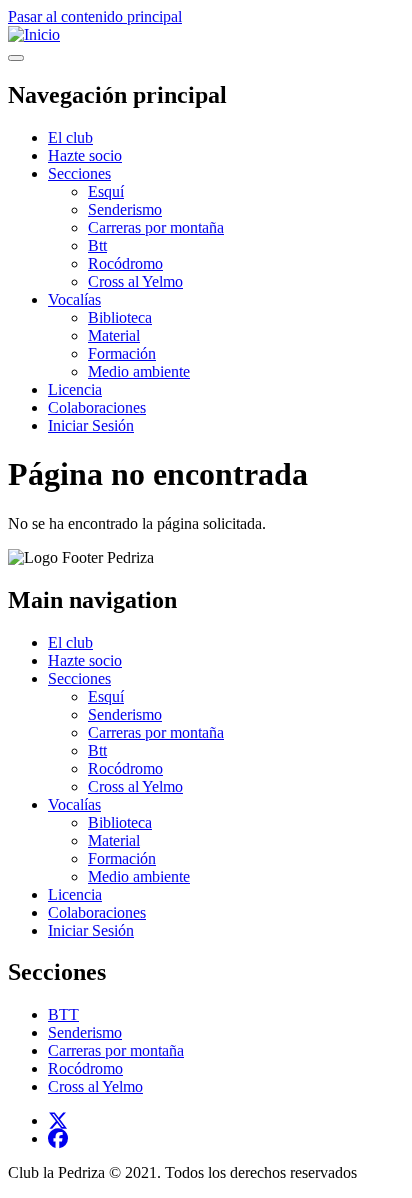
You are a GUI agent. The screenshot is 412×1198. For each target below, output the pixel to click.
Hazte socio (85, 155)
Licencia (75, 389)
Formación (122, 353)
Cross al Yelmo (135, 281)
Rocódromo (125, 263)
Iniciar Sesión (91, 425)
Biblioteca (120, 317)
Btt (97, 245)
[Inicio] (34, 34)
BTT (63, 1014)
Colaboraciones (97, 407)
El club (70, 137)
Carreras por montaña (156, 227)
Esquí (106, 191)
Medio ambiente (139, 371)
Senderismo (125, 209)
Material (114, 335)
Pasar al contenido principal (95, 16)
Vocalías (74, 299)
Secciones (79, 173)
